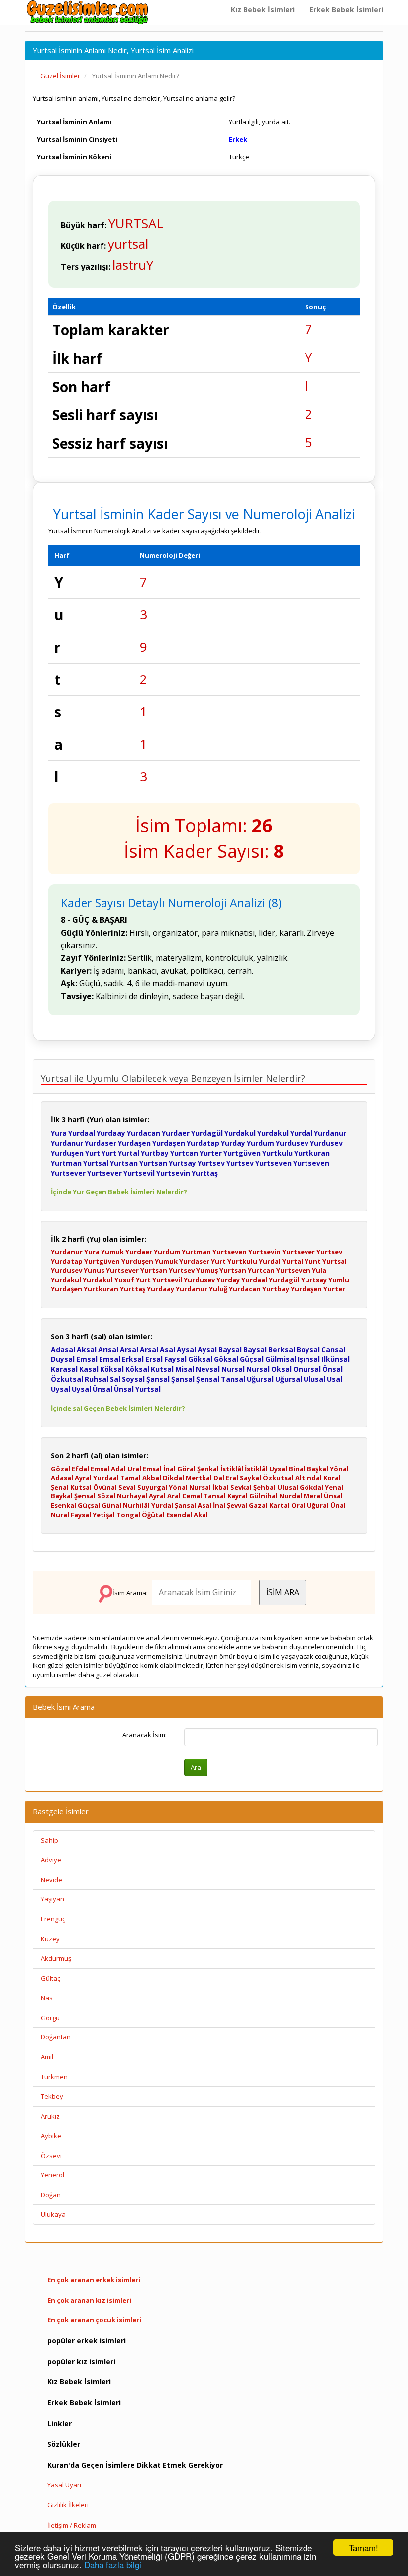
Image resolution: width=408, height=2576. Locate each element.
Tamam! (363, 2547)
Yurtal (129, 1153)
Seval (127, 1487)
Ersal (154, 1359)
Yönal (339, 1469)
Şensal (208, 1379)
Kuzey (50, 1939)
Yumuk (112, 1252)
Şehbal (264, 1487)
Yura (59, 1133)
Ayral (83, 1478)
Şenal (60, 1487)
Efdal (80, 1469)
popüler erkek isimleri (87, 2341)
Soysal (133, 1379)
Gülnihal (263, 1496)
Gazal (258, 1505)
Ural (134, 1469)
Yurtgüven (242, 1153)
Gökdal (311, 1487)
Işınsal (309, 1359)
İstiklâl (232, 1469)
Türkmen (54, 2077)
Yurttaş (205, 1173)
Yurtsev (211, 1163)
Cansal (333, 1349)
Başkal (318, 1469)
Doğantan (56, 2037)
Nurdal (291, 1496)
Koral (332, 1478)
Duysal (63, 1359)
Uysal (60, 1389)
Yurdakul (240, 1133)
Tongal (128, 1515)
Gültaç (51, 1978)
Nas (47, 1998)
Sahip (50, 1840)
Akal (201, 1515)
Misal (185, 1369)
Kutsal (162, 1369)
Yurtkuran (312, 1153)
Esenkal (63, 1505)
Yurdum (260, 1143)
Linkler (59, 2423)
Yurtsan (124, 1163)
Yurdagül (207, 1133)
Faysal (175, 1359)
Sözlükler (64, 2444)
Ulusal (314, 1379)
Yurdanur (330, 1133)
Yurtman (66, 1163)
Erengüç (53, 1919)
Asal (167, 1349)
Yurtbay (155, 1153)
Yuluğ (218, 1289)
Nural (60, 1515)
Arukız (50, 2116)
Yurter (211, 1153)
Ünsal (102, 1389)
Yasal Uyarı (64, 2485)
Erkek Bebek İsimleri (346, 10)
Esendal (179, 1515)
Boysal (308, 1349)
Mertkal (199, 1478)
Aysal (186, 1349)
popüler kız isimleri (81, 2362)
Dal (219, 1478)
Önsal (333, 1369)
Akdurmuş (56, 1958)
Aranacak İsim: (145, 1735)
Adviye (51, 1860)
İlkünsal (336, 1359)
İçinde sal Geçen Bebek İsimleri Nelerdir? (118, 1408)
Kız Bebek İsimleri (263, 10)
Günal (111, 1505)
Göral (186, 1469)
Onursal (307, 1369)
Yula (319, 1270)
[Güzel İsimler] (90, 12)
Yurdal (301, 1133)
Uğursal (260, 1379)
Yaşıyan (52, 1899)
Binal (297, 1469)
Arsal (129, 1349)
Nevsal (208, 1369)
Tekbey (52, 2096)
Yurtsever (68, 1173)
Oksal (281, 1369)
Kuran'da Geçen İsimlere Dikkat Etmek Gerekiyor (135, 2465)
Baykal (62, 1496)
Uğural (318, 1505)
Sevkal (241, 1487)
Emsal (87, 1359)
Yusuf (124, 1280)
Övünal (105, 1487)
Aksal (87, 1349)
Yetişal (104, 1515)
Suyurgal (152, 1487)
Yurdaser (101, 1143)
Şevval (237, 1505)
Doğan (51, 2195)
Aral (174, 1496)
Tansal (233, 1379)
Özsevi (51, 2156)
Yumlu (339, 1280)
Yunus (94, 1270)
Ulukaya (53, 2214)
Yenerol (52, 2175)
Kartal (279, 1505)
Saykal (251, 1478)
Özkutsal (67, 1379)
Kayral (238, 1496)
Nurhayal (132, 1496)
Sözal (106, 1496)
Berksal (282, 1349)
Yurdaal (82, 1133)
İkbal (221, 1487)
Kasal (89, 1369)
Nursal (233, 1369)
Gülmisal (281, 1359)
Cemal (192, 1496)
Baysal (230, 1349)
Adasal (63, 1349)
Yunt (313, 1261)
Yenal (334, 1487)
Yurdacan (144, 1133)
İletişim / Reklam (72, 2525)
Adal (118, 1469)
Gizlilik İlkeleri (68, 2505)
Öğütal (153, 1515)
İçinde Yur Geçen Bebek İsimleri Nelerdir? (119, 1192)
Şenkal (208, 1469)
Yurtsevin (173, 1173)
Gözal (60, 1469)
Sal (115, 1379)
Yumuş (207, 1270)
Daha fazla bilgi (113, 2564)
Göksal (200, 1359)
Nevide (51, 1880)
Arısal (108, 1349)
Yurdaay (111, 1133)
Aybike (51, 2136)
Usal (335, 1379)
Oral (298, 1505)
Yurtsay (182, 1163)
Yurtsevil (139, 1173)
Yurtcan (184, 1153)
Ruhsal (97, 1379)
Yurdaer (176, 1133)
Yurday (233, 1143)
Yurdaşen (134, 1143)
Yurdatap (203, 1143)
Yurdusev (292, 1143)
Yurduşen (67, 1153)
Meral (313, 1496)
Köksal (112, 1369)
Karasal (64, 1369)
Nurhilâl (136, 1505)
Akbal (152, 1478)
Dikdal (173, 1478)
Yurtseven (273, 1163)
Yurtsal (96, 1163)
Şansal (158, 1379)
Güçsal (252, 1359)
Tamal (131, 1478)
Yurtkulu (277, 1153)
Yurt (93, 1153)
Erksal (133, 1359)
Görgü (50, 2018)
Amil (47, 2057)
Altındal (308, 1478)
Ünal (338, 1505)
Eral (232, 1478)
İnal (169, 1469)
